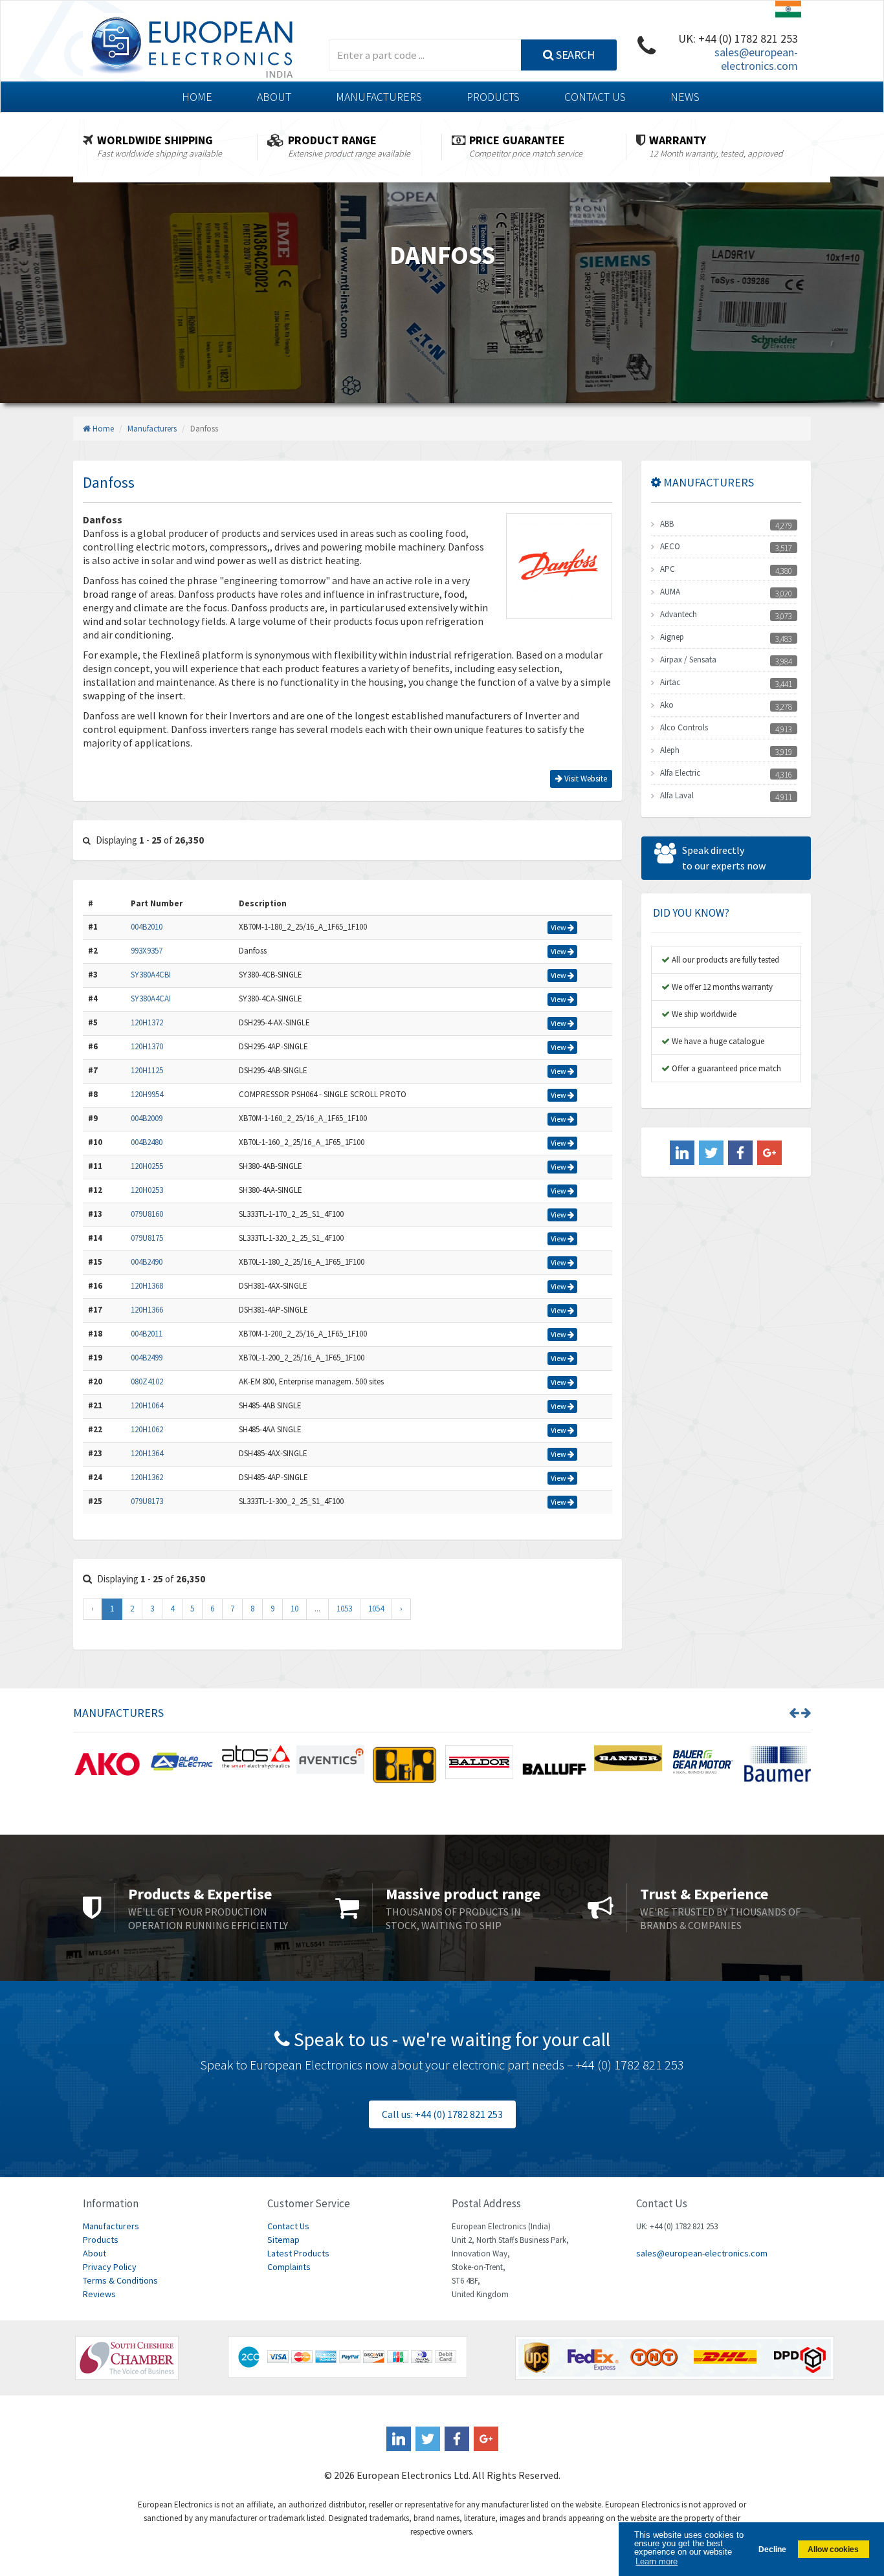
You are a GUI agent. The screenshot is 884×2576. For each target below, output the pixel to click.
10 (294, 1609)
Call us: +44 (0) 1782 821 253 (442, 2114)
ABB (667, 524)
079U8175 (147, 1238)
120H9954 (147, 1094)
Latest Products (298, 2253)
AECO (670, 546)
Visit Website (585, 779)
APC (668, 569)
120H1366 (147, 1310)
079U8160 (147, 1214)
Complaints (289, 2267)
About (274, 97)
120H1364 (147, 1453)
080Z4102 (147, 1381)
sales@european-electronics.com (756, 59)
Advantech (679, 614)
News (685, 97)
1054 (376, 1609)
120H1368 (147, 1286)
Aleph (670, 750)
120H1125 (147, 1070)
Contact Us (595, 97)
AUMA (670, 592)
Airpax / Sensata (688, 660)
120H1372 (147, 1022)
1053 (344, 1609)
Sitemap (283, 2240)
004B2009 (147, 1118)
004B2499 (147, 1358)
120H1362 (147, 1477)
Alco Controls (684, 727)
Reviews (99, 2294)
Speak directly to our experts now (724, 858)
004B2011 (147, 1334)
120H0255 (147, 1166)
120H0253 (147, 1190)
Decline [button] (772, 2549)
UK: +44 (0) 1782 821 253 (738, 38)
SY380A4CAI (151, 999)
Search (574, 55)
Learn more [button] (657, 2561)
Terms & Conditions (120, 2280)
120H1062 (147, 1429)
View (559, 927)
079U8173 (147, 1501)
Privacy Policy (110, 2267)
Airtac (670, 682)
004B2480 (147, 1142)
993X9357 (147, 951)
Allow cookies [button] (833, 2549)
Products (493, 97)
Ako (667, 705)
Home (197, 97)
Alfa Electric (680, 773)
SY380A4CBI (151, 975)
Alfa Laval (677, 795)
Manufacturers (379, 97)
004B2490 (147, 1262)
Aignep (672, 637)
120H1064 (147, 1405)
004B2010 (147, 927)
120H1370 (147, 1046)
